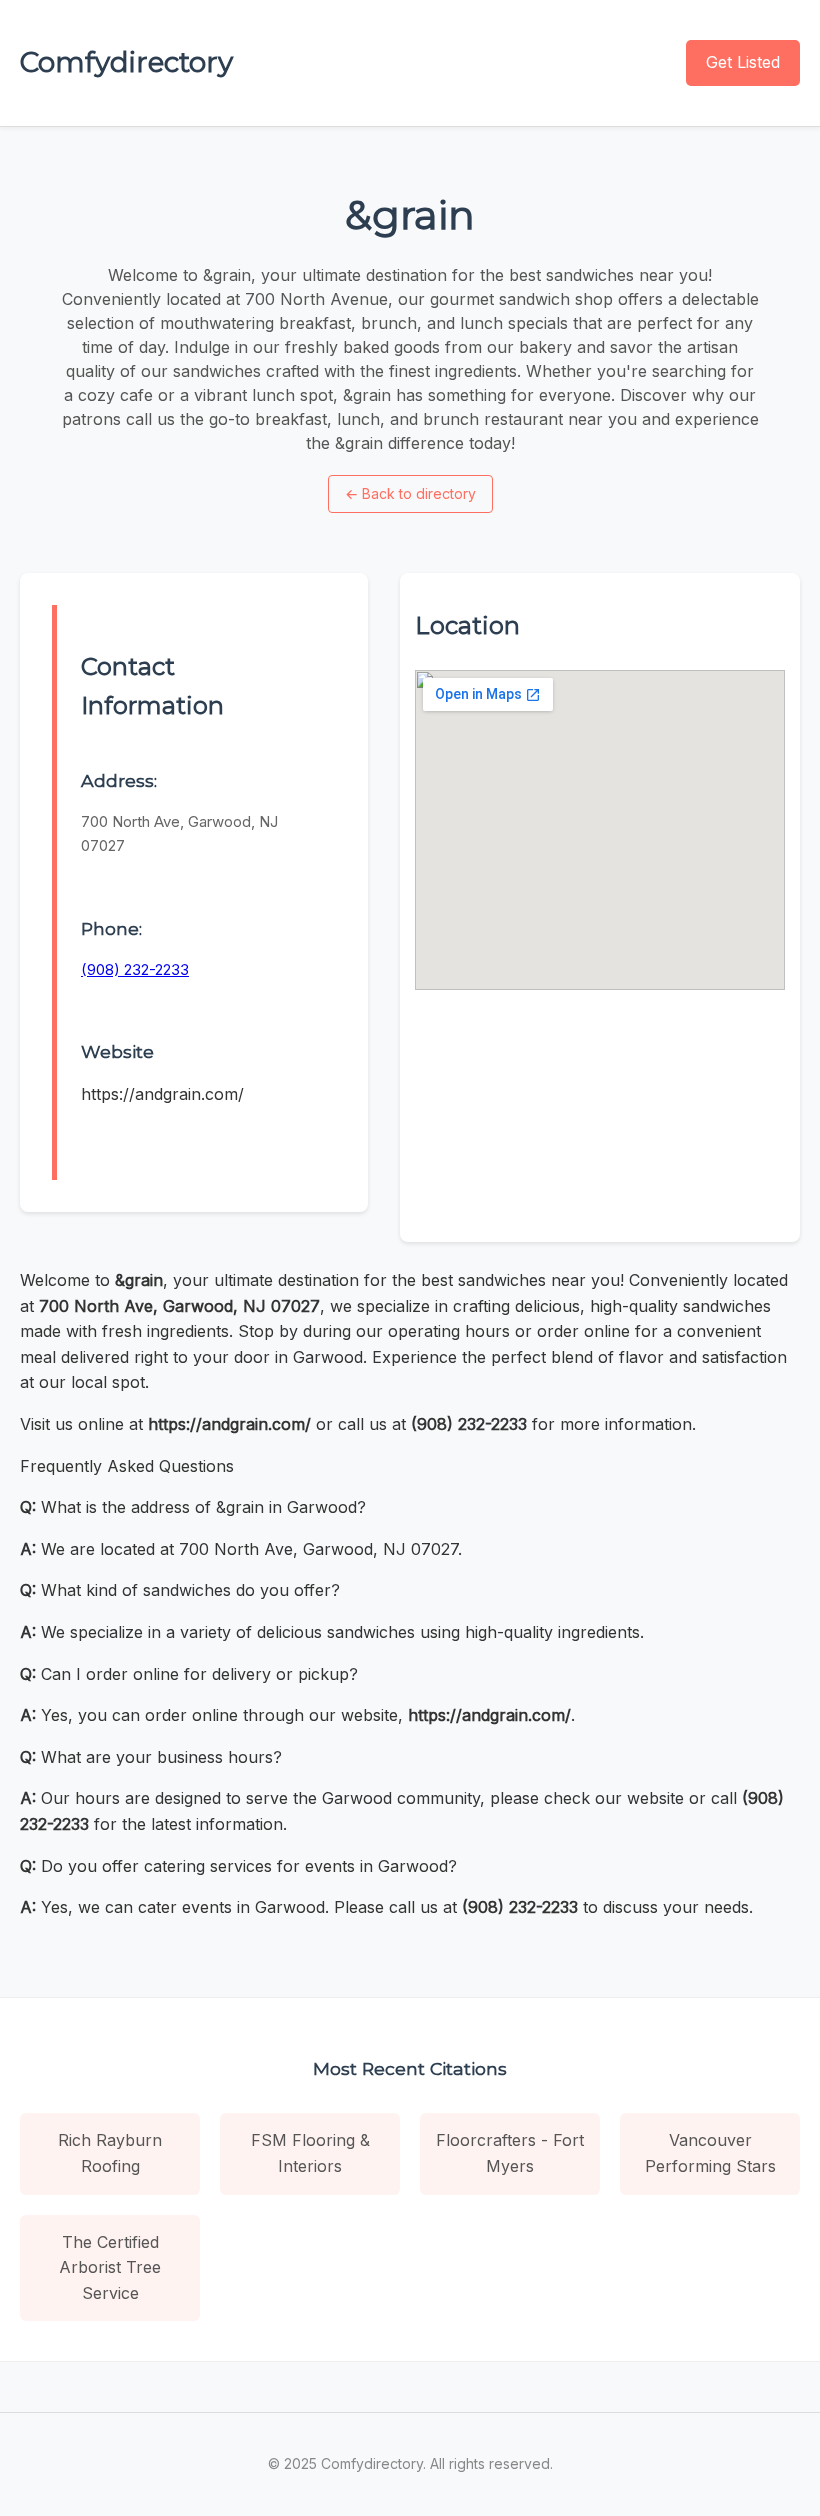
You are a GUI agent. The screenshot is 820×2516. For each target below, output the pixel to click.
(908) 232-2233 (135, 969)
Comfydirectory (126, 62)
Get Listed (743, 62)
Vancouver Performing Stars (710, 2153)
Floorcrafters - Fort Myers (510, 2153)
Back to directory (410, 493)
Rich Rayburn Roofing (110, 2153)
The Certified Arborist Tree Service (110, 2267)
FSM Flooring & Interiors (310, 2153)
